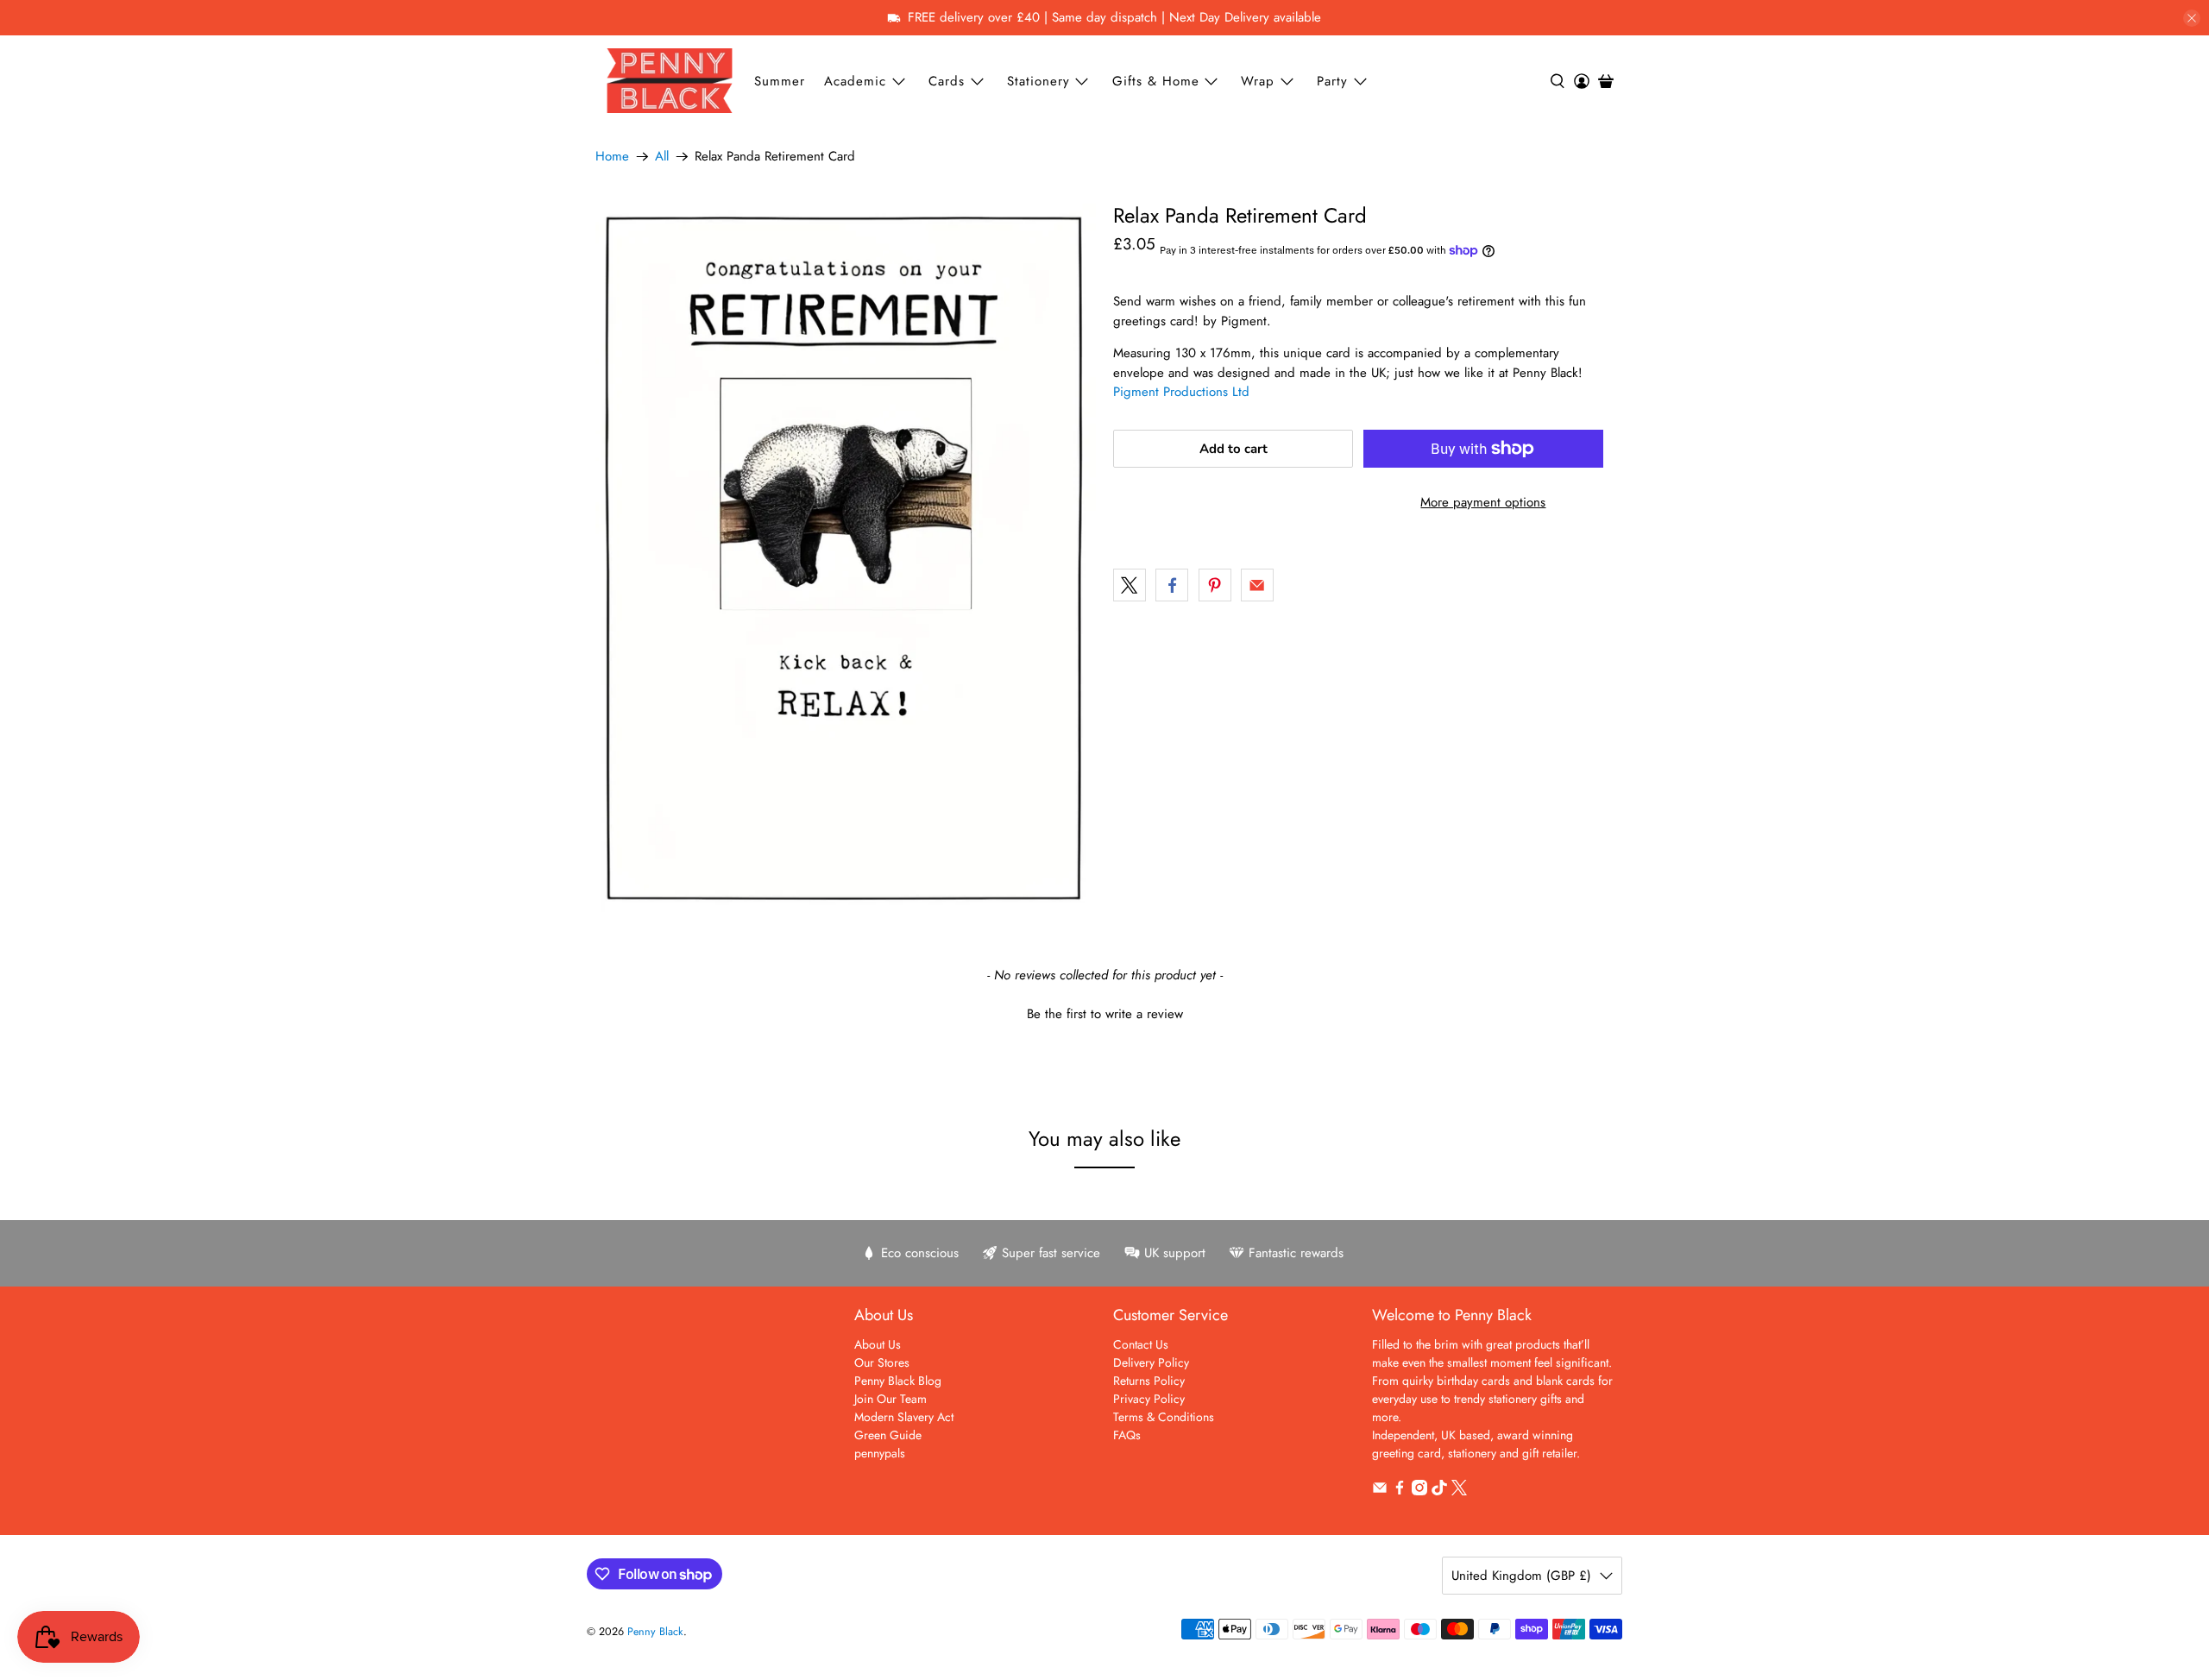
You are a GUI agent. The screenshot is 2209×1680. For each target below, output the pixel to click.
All (662, 157)
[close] (2192, 18)
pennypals (880, 1453)
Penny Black (655, 1632)
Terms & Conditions (1164, 1417)
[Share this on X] (1130, 585)
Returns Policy (1149, 1381)
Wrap (1258, 81)
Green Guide (888, 1435)
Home (612, 157)
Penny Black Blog (898, 1381)
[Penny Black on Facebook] (1400, 1491)
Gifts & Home (1156, 81)
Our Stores (882, 1362)
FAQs (1127, 1435)
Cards (947, 81)
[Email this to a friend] (1257, 585)
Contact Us (1141, 1344)
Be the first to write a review (1105, 1014)
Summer (780, 81)
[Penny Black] (670, 81)
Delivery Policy (1151, 1362)
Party (1332, 81)
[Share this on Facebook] (1172, 585)
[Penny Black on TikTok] (1439, 1491)
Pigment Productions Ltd (1181, 392)
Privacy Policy (1149, 1399)
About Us (878, 1344)
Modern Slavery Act (904, 1417)
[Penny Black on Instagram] (1419, 1491)
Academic (855, 81)
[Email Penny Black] (1380, 1491)
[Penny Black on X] (1459, 1491)
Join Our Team (891, 1399)
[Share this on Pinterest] (1215, 585)
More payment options (1483, 502)
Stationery (1038, 81)
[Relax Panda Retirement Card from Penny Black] (846, 558)
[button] (1104, 1012)
